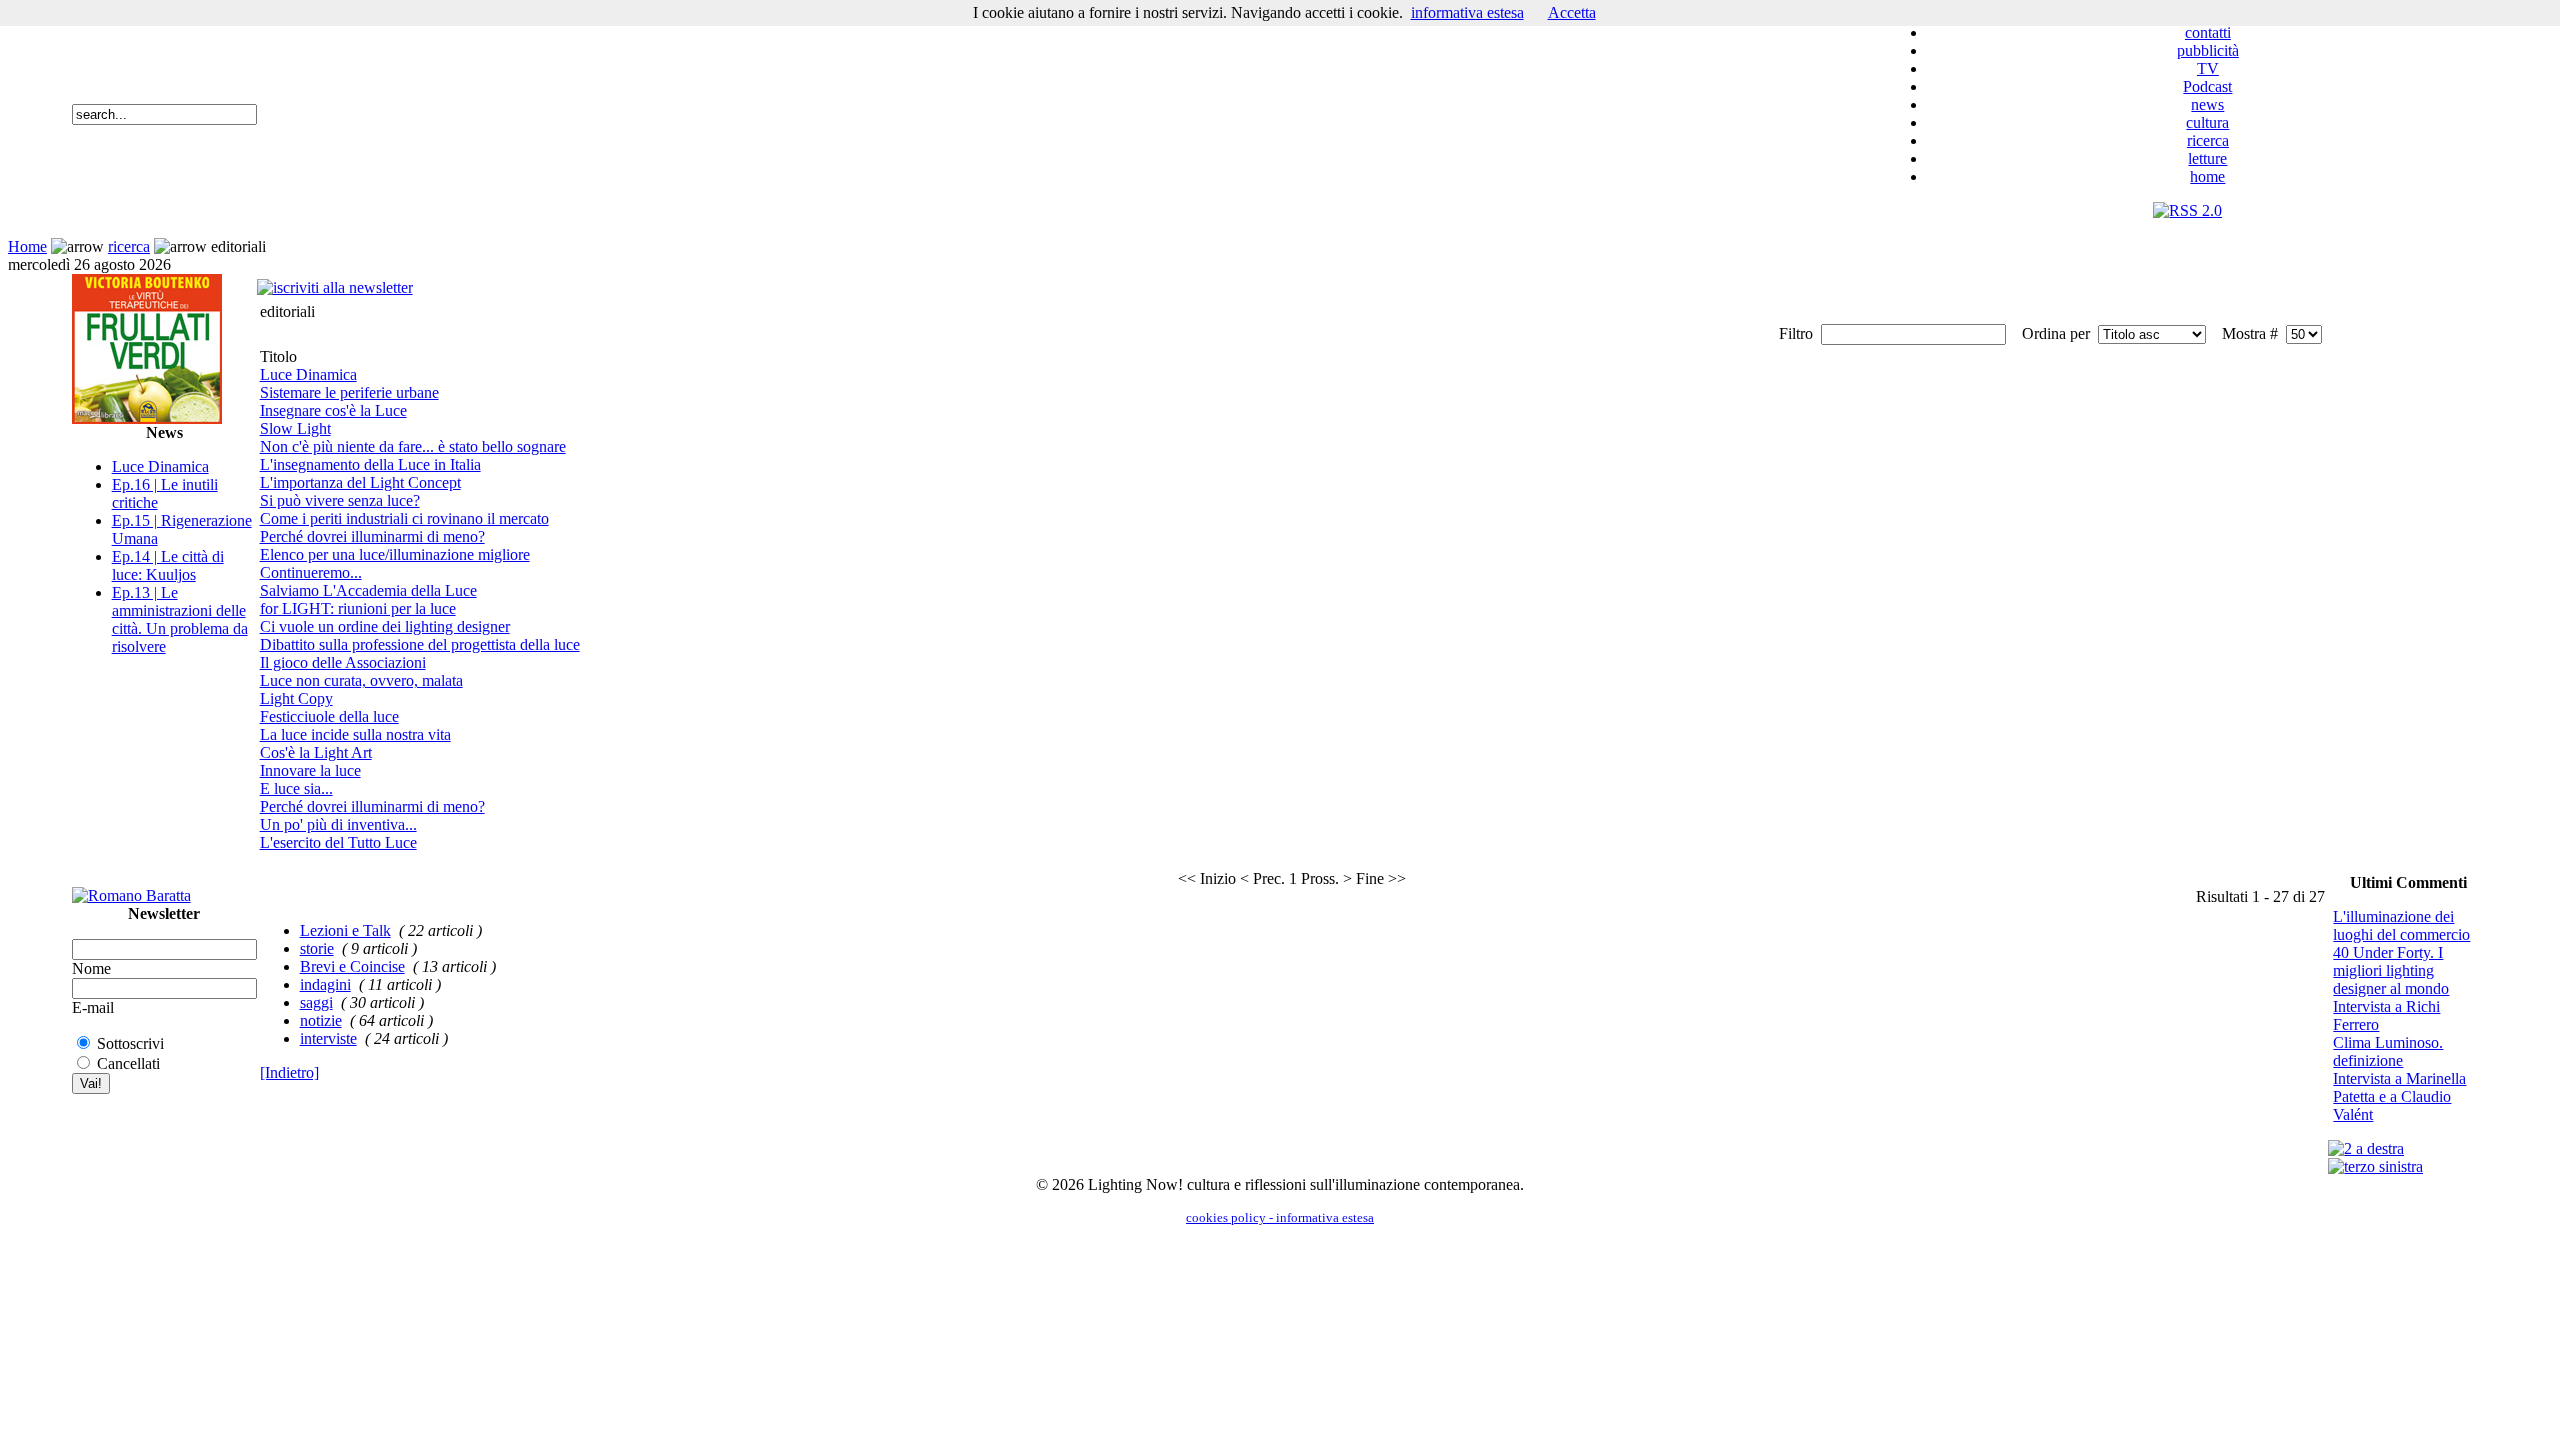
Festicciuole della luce (329, 716)
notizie (321, 1020)
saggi (316, 1002)
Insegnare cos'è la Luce (333, 410)
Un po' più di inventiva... (338, 824)
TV (2208, 68)
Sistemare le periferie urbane (349, 392)
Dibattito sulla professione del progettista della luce (420, 644)
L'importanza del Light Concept (360, 482)
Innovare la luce (310, 770)
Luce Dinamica (160, 466)
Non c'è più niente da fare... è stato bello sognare (413, 446)
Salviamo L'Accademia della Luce (368, 590)
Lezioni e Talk (345, 930)
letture (2207, 158)
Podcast (2207, 86)
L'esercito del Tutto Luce (338, 842)
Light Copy (296, 698)
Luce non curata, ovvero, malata (361, 680)
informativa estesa (1467, 12)
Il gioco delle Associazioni (343, 662)
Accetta (1572, 12)
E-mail (93, 1007)
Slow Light (295, 428)
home (2207, 176)
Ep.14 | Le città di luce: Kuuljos (168, 565)
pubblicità (2208, 50)
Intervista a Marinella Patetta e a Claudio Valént (2399, 1096)
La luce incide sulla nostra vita (355, 734)
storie (317, 948)
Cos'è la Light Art (316, 752)
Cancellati (128, 1063)
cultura (2207, 122)
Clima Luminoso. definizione (2388, 1051)
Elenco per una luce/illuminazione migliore (395, 554)
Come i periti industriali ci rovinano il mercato (404, 518)
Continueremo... (311, 572)
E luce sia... (296, 788)
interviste (328, 1038)
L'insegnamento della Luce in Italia (370, 464)
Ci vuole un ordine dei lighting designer (385, 626)
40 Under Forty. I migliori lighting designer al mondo (2391, 970)
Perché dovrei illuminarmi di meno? (372, 536)
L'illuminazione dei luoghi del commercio (2401, 925)
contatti (2208, 32)
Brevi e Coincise (352, 966)
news (2207, 104)
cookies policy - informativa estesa (1280, 1217)
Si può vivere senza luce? (340, 500)
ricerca (2208, 140)
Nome (91, 968)
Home (27, 246)
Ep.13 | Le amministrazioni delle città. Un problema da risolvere (180, 619)
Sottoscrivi (130, 1043)
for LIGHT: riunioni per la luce (358, 608)
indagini (325, 984)
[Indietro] (289, 1072)
